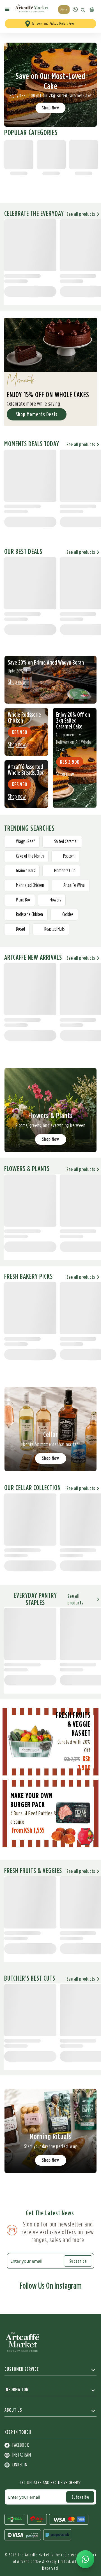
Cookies (68, 915)
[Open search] (83, 10)
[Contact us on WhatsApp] (85, 2559)
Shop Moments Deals (37, 414)
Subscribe (78, 2261)
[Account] (75, 9)
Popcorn (69, 856)
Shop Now (51, 108)
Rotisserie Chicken (29, 915)
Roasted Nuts (54, 929)
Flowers (55, 900)
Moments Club (65, 871)
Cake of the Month (30, 856)
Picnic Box (23, 900)
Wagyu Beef (25, 842)
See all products (81, 214)
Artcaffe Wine (74, 885)
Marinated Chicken (30, 885)
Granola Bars (25, 871)
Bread (20, 929)
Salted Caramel (66, 842)
